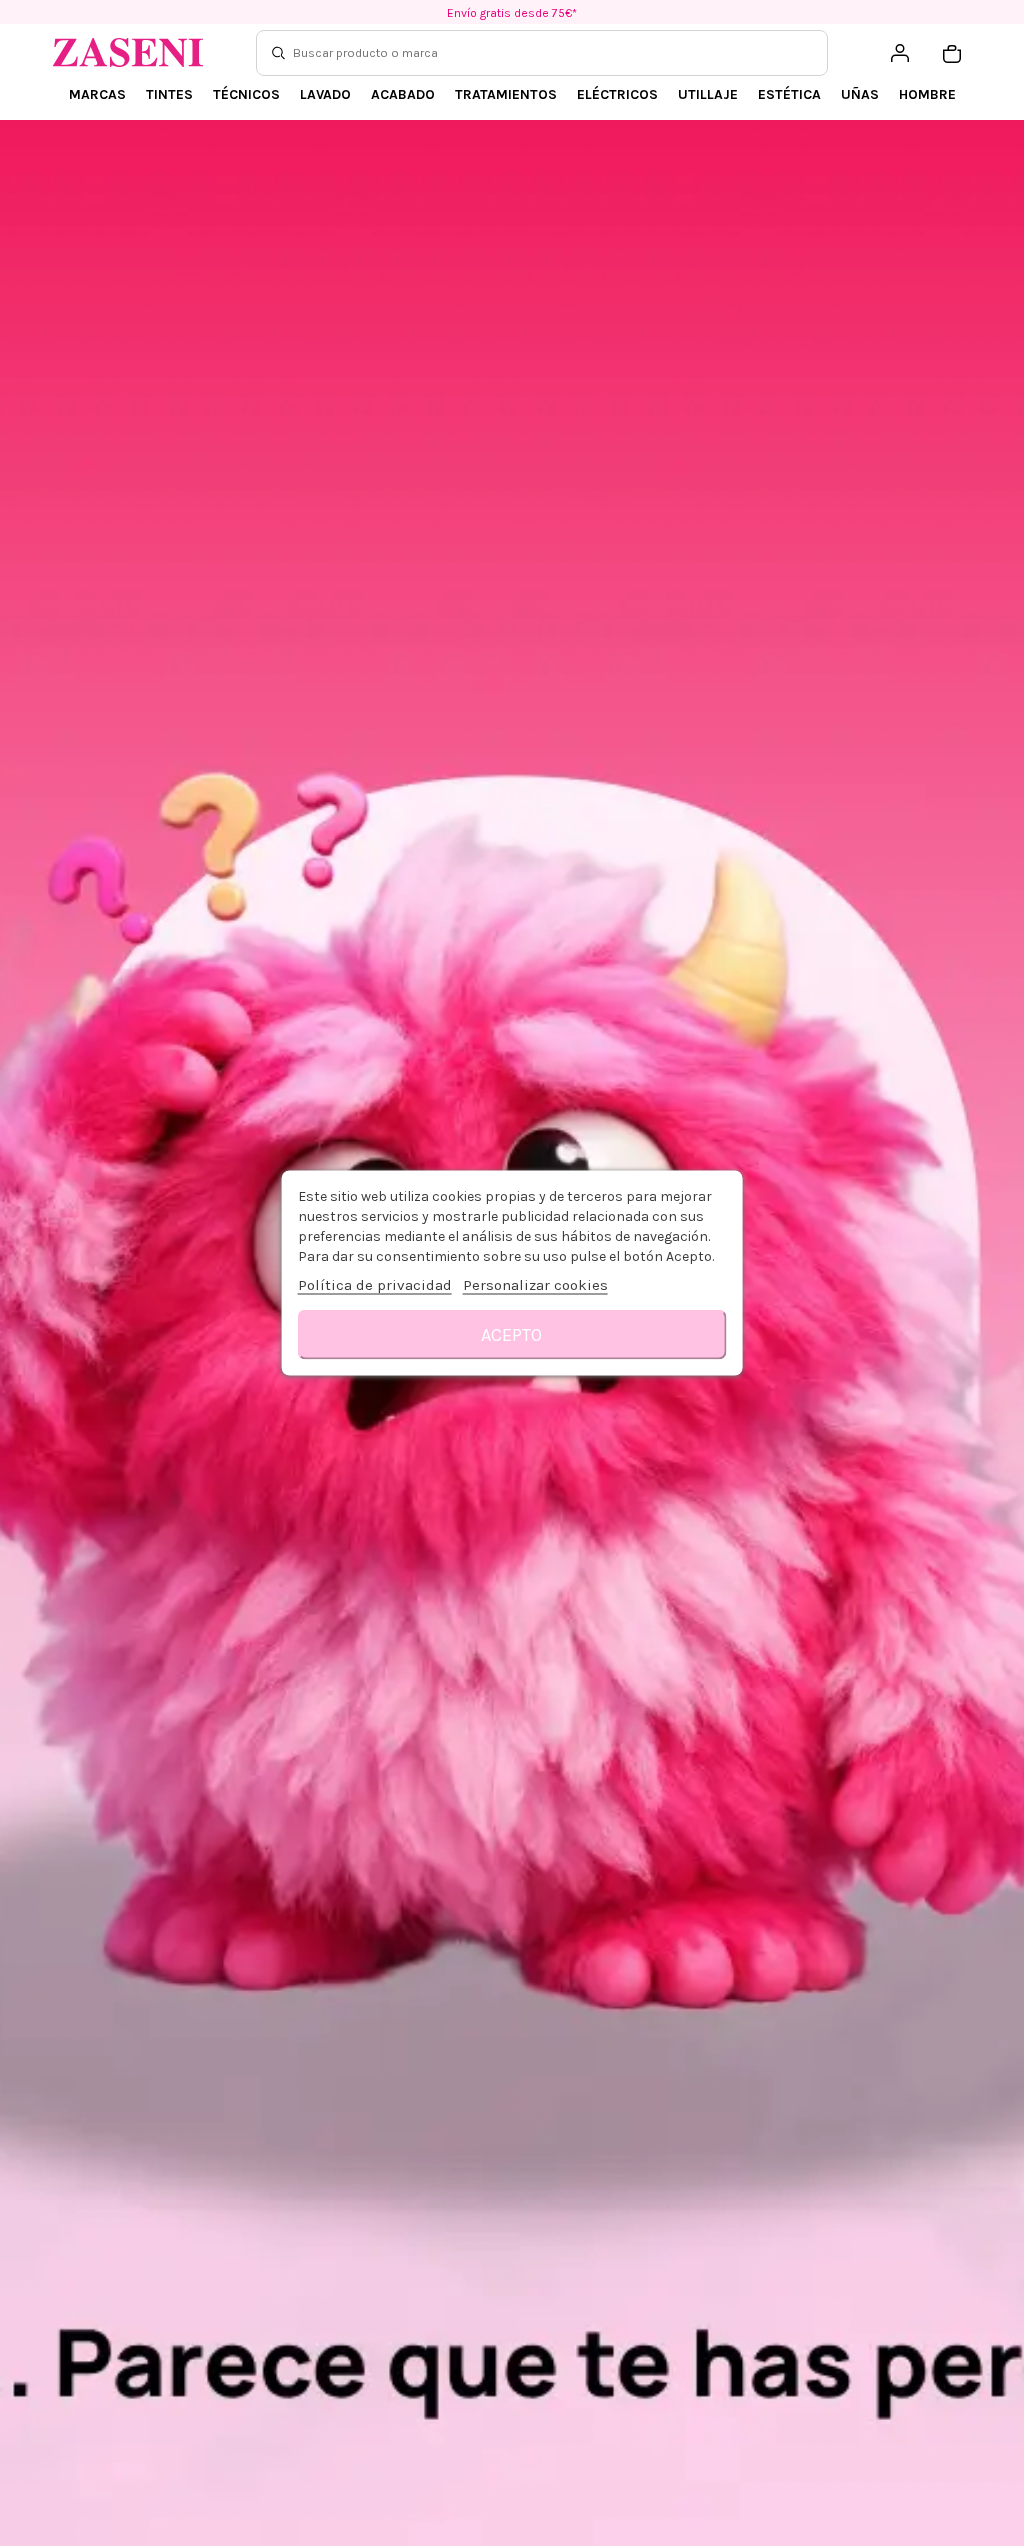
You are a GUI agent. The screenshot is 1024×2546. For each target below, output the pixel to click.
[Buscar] (278, 53)
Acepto (511, 1335)
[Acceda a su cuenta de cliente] (900, 53)
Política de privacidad (375, 1285)
